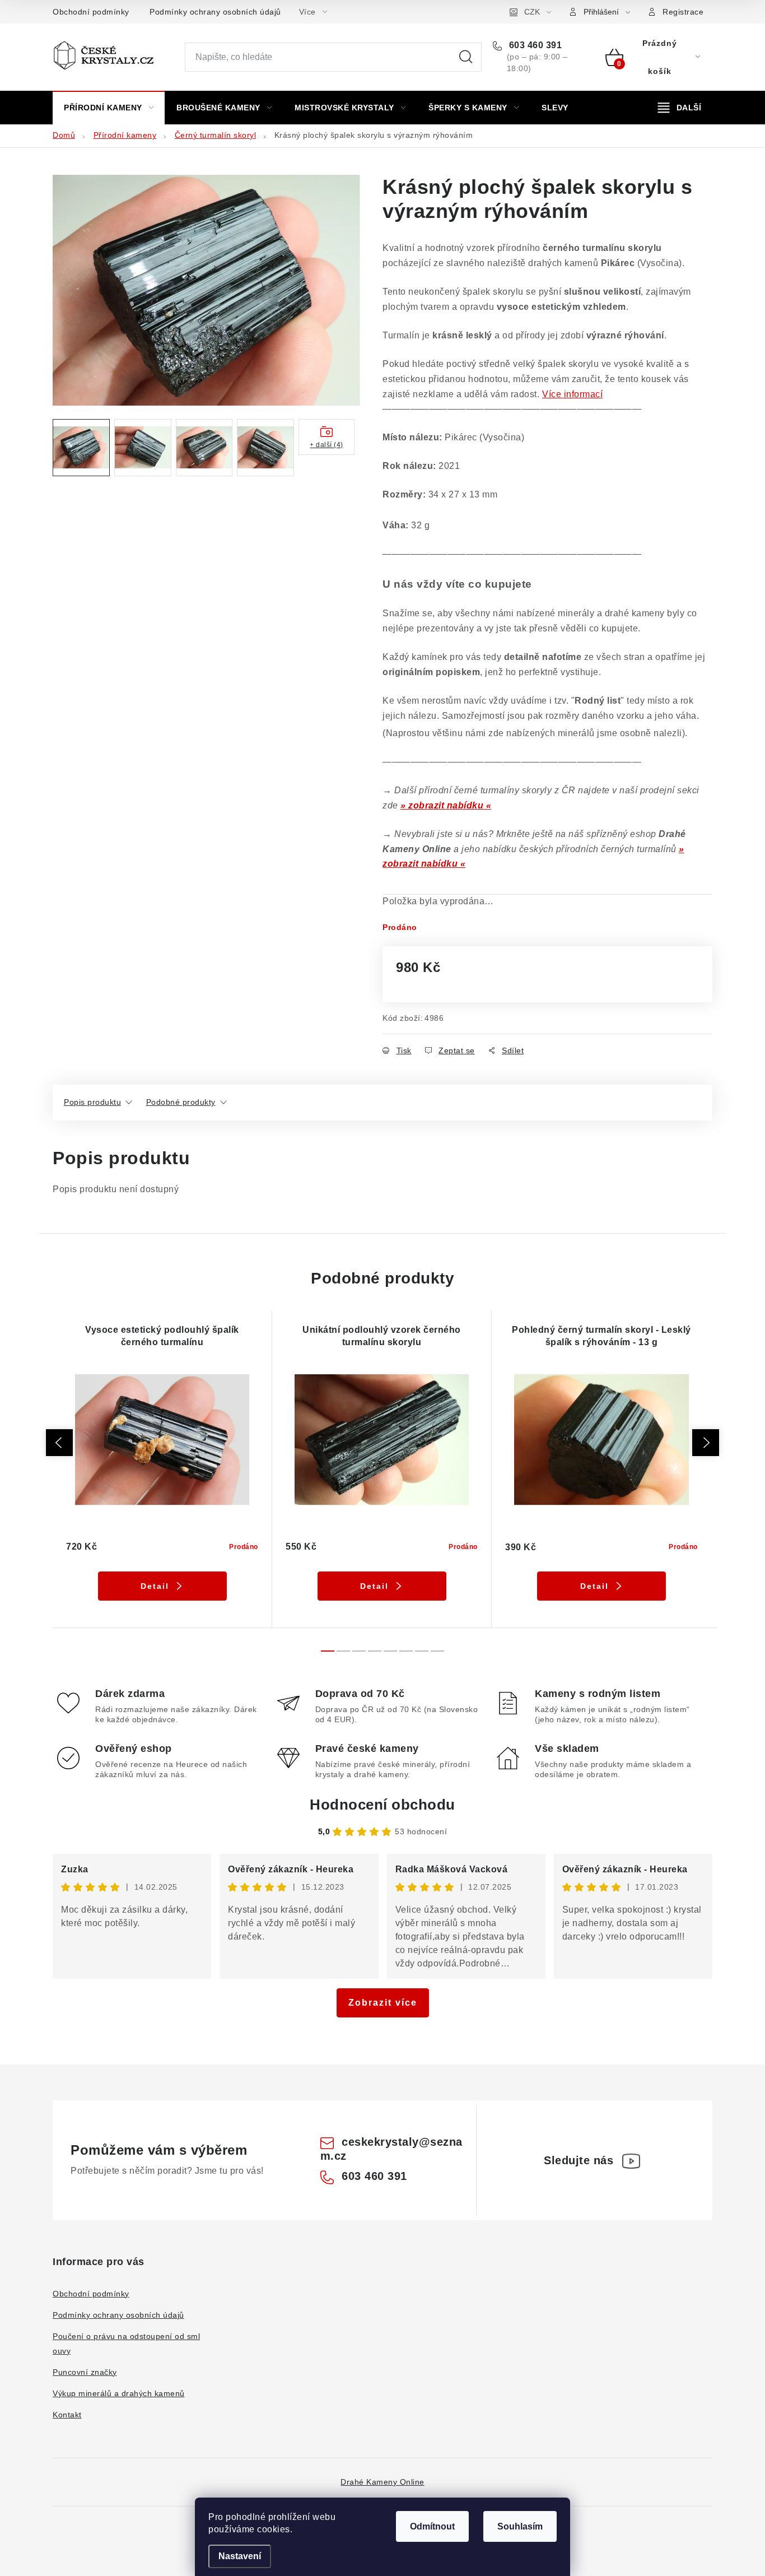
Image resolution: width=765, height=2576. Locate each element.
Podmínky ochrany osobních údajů (215, 12)
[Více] (680, 108)
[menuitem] (109, 108)
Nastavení (240, 2556)
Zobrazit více (383, 2003)
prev (59, 1443)
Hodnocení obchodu (382, 1805)
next (706, 1443)
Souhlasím (520, 2526)
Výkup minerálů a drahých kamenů (119, 2393)
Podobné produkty (181, 1102)
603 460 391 (534, 45)
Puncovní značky (85, 2372)
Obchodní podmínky (91, 12)
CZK (532, 12)
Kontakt (67, 2415)
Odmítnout (432, 2526)
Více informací (572, 394)
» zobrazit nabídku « (446, 805)
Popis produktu (92, 1102)
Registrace (683, 12)
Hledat (466, 57)
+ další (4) (326, 445)
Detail (155, 1586)
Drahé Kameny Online (382, 2482)
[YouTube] (631, 2161)
